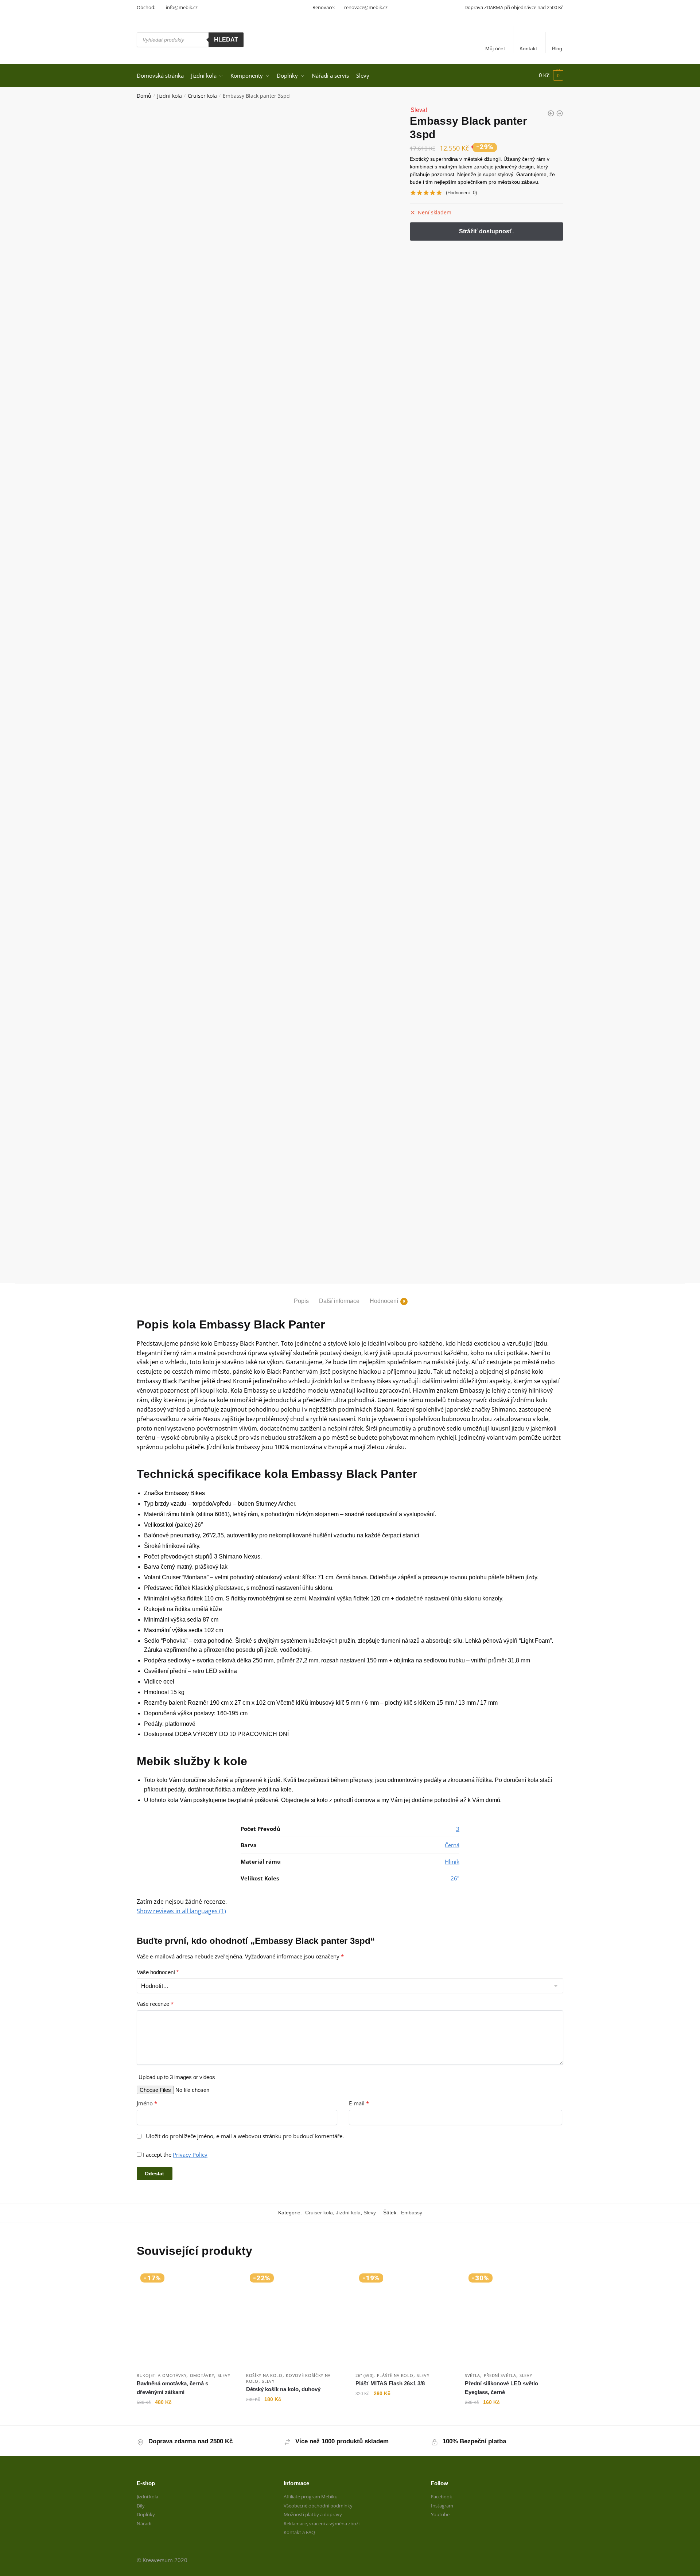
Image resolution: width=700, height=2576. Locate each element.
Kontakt (528, 48)
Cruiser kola (202, 96)
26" (455, 1878)
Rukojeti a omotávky (162, 2375)
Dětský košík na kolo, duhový (283, 2389)
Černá (452, 1845)
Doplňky (146, 2514)
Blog (557, 48)
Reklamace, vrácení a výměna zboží (322, 2524)
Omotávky (202, 2375)
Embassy (412, 2213)
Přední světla (500, 2375)
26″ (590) (364, 2375)
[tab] (301, 1295)
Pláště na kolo (395, 2375)
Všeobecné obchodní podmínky (318, 2506)
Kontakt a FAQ (299, 2532)
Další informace (339, 1301)
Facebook (442, 2497)
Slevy (370, 2213)
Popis (301, 1301)
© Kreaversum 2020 (162, 2560)
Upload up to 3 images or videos (177, 2077)
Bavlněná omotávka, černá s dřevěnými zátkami (172, 2388)
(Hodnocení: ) (461, 193)
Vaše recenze (155, 2004)
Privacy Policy (190, 2155)
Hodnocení (384, 1301)
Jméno (147, 2103)
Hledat (226, 40)
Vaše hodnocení (158, 1972)
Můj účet (495, 48)
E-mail (359, 2103)
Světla (472, 2375)
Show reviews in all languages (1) (181, 1911)
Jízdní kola (170, 96)
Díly (141, 2506)
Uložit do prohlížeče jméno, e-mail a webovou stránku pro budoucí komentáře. (245, 2136)
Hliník (452, 1861)
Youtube (440, 2514)
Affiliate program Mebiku (311, 2497)
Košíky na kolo (264, 2375)
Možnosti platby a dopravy (313, 2514)
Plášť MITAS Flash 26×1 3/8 (390, 2383)
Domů (144, 96)
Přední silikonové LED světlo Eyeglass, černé (501, 2388)
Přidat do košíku (186, 2417)
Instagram (442, 2506)
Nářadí (144, 2524)
